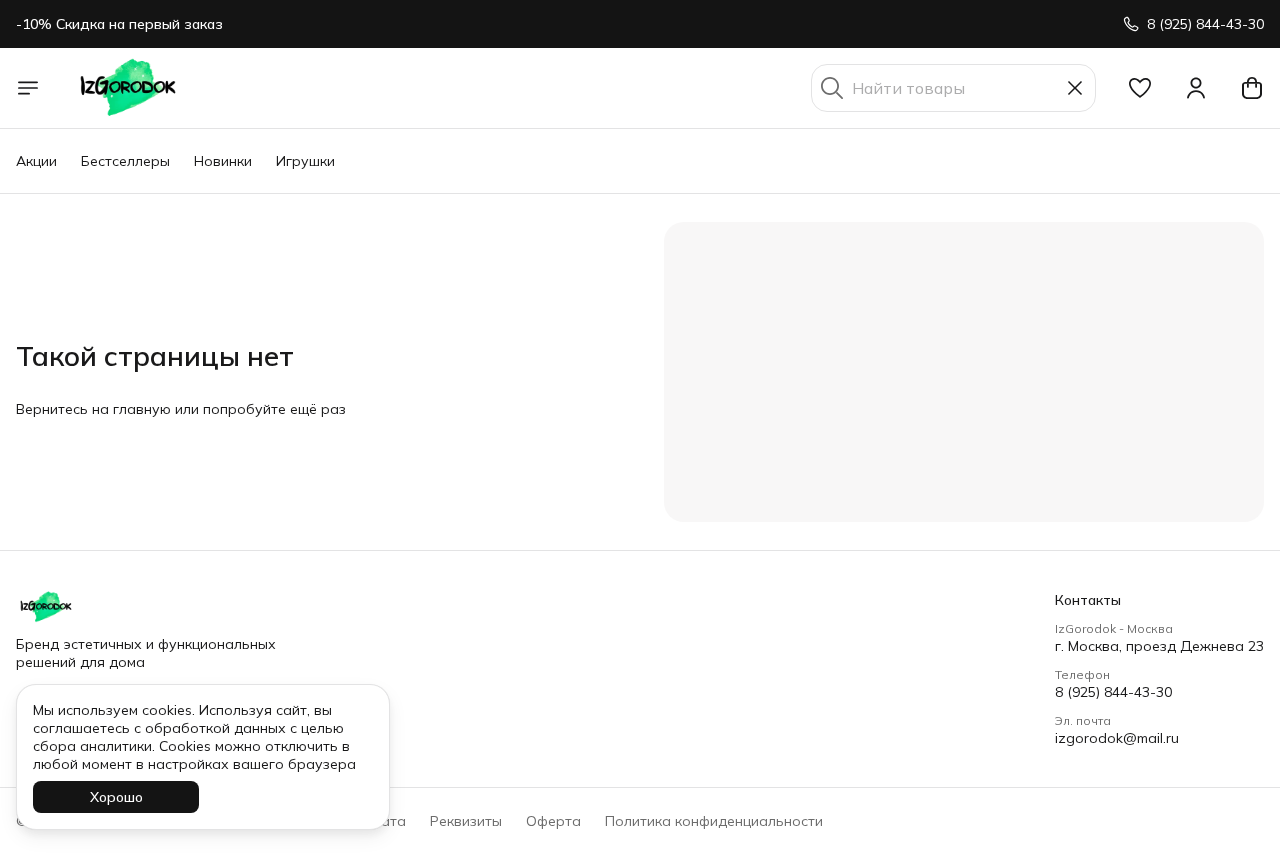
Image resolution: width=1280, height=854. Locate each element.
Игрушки (305, 161)
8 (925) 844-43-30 (1113, 692)
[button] (1140, 88)
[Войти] (1196, 88)
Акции (36, 161)
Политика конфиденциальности (714, 821)
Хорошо (116, 797)
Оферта (553, 821)
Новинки (223, 161)
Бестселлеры (125, 161)
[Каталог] (28, 88)
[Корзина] (1252, 88)
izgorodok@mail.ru (1117, 738)
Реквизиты (466, 821)
